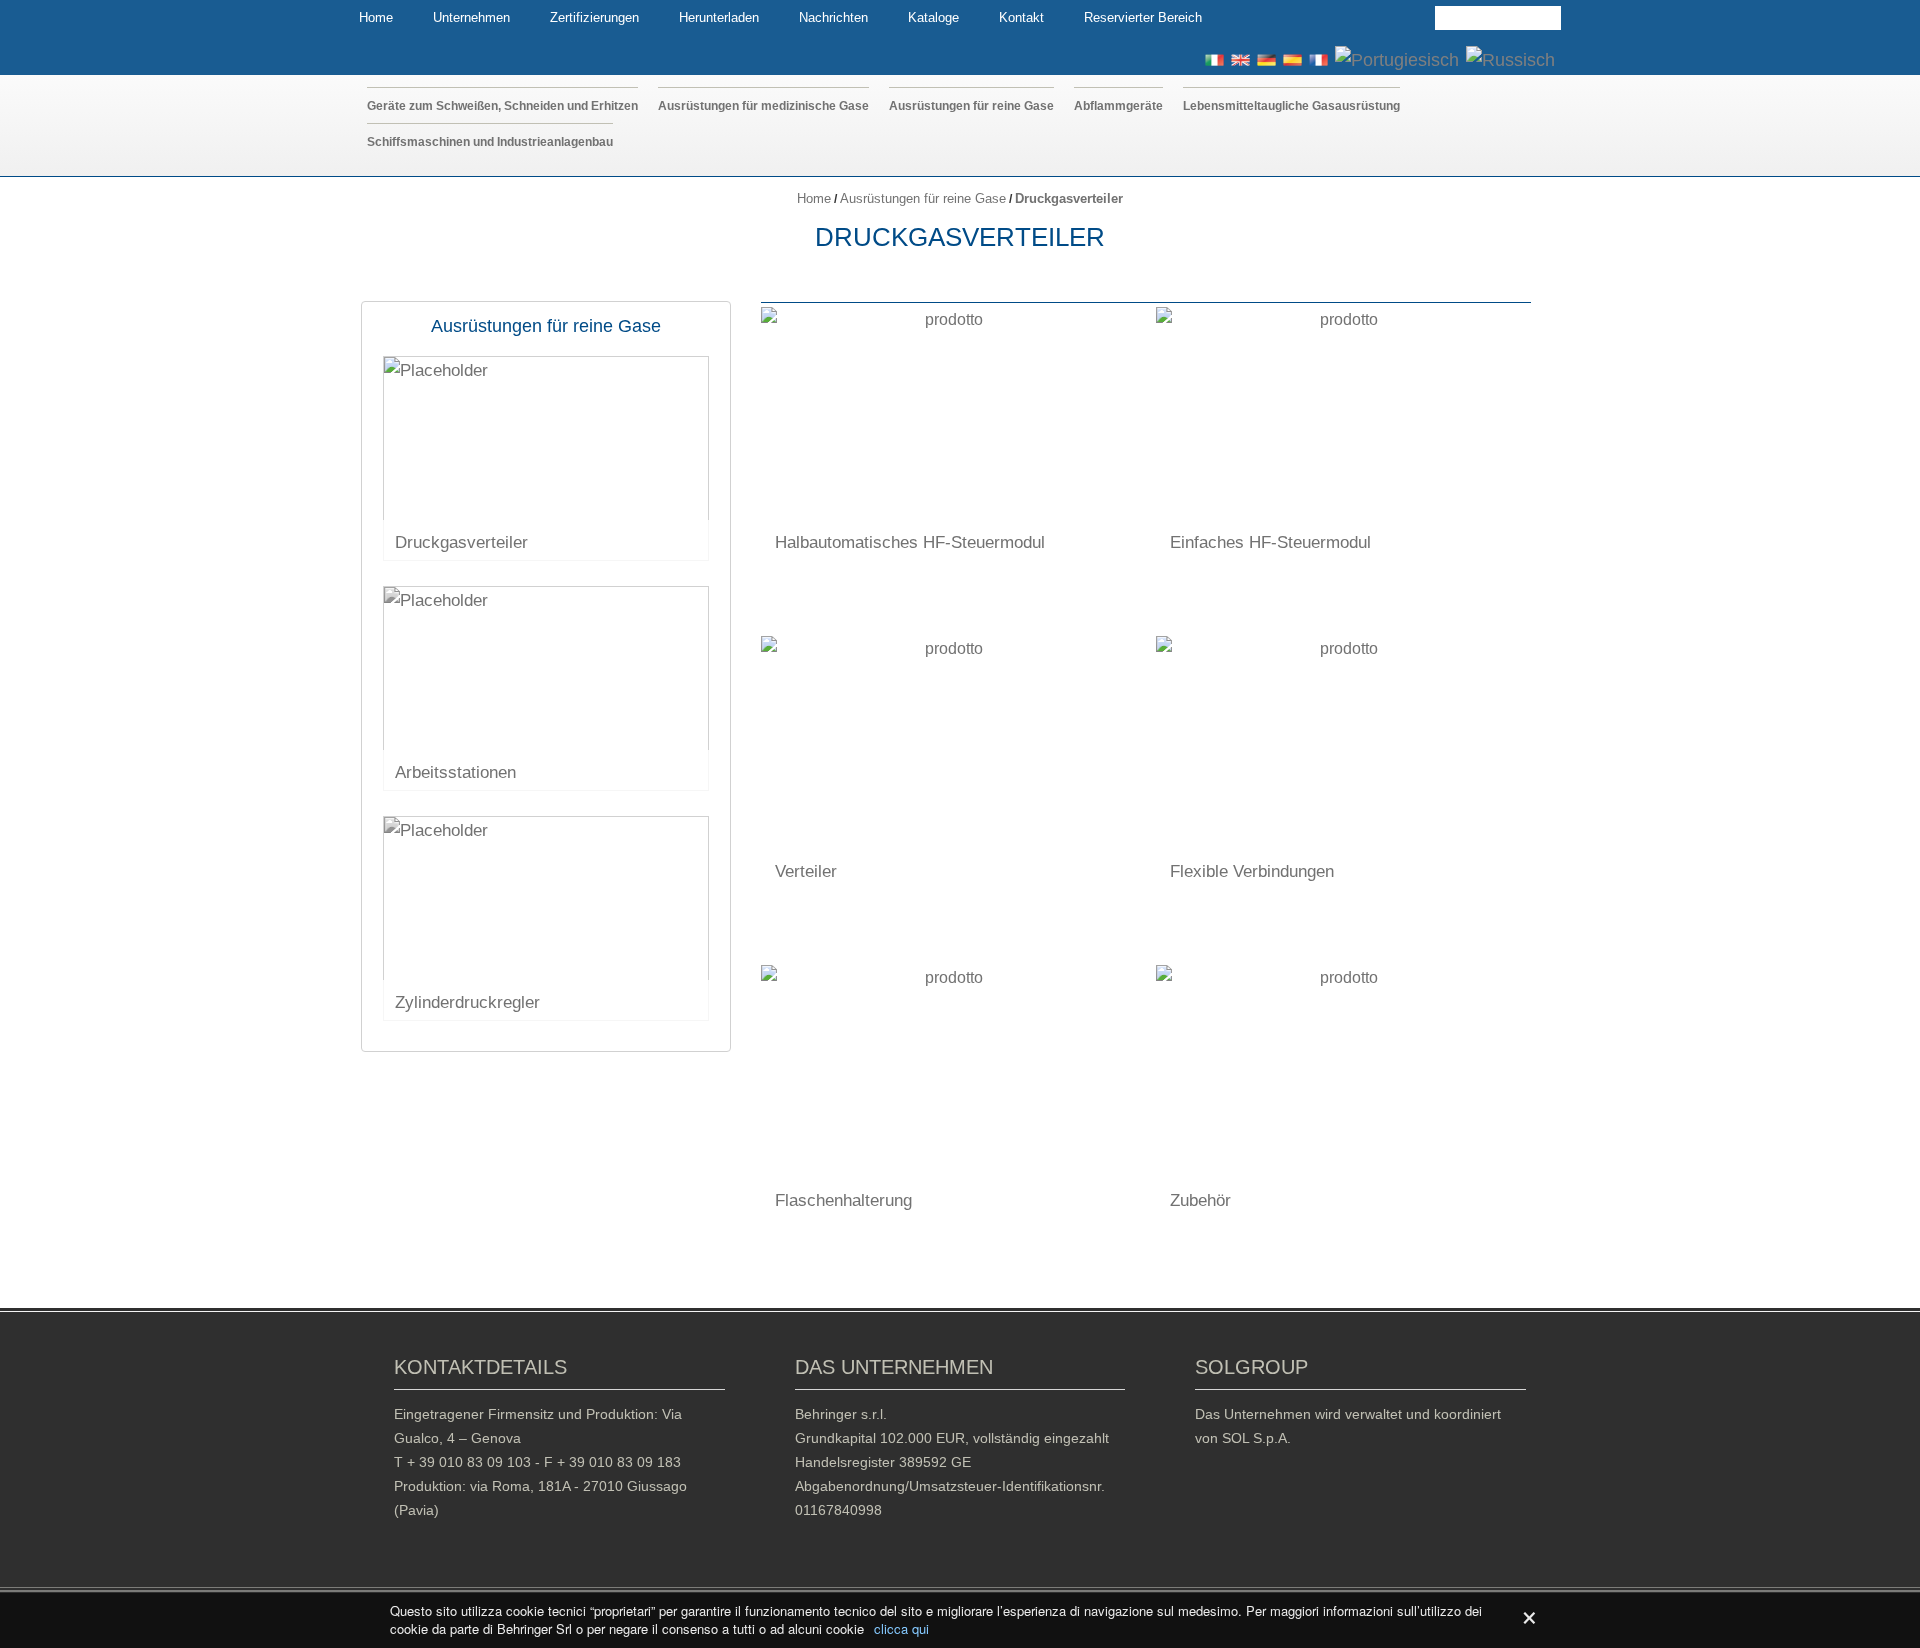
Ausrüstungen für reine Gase (971, 106)
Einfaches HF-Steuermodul (1270, 542)
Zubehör (1200, 1200)
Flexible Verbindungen (1252, 871)
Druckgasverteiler (461, 542)
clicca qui (901, 1629)
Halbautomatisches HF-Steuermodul (910, 542)
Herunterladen (719, 17)
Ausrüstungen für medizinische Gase (763, 106)
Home (376, 17)
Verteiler (806, 871)
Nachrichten (833, 17)
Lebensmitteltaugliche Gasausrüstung (1291, 106)
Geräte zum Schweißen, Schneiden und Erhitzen (502, 106)
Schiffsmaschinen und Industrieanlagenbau (490, 142)
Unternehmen (471, 17)
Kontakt (1021, 17)
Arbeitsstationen (455, 772)
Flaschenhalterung (843, 1200)
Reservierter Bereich (1143, 17)
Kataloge (933, 17)
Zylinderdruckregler (467, 1002)
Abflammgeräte (1118, 106)
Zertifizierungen (594, 17)
